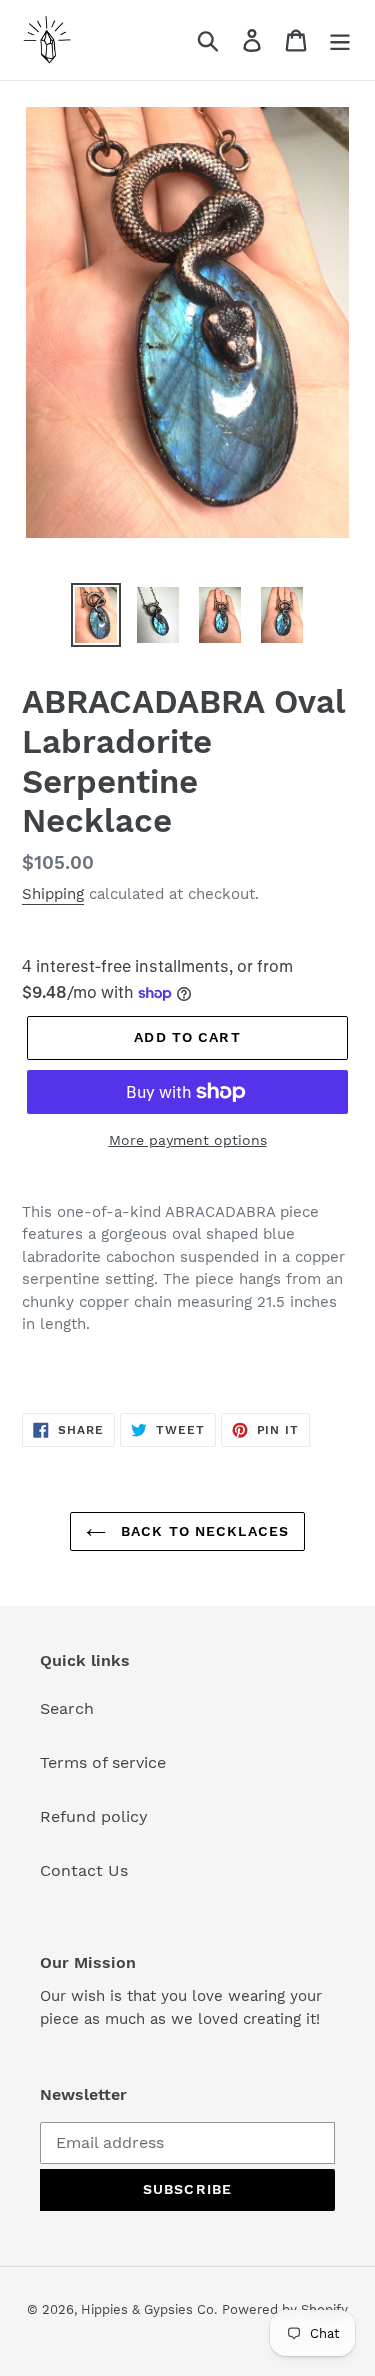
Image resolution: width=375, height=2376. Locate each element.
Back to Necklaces (202, 1531)
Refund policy (94, 1816)
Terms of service (103, 1762)
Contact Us (84, 1870)
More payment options (188, 1140)
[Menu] (340, 40)
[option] (96, 615)
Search (67, 1708)
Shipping (53, 894)
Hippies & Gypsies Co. (149, 2309)
